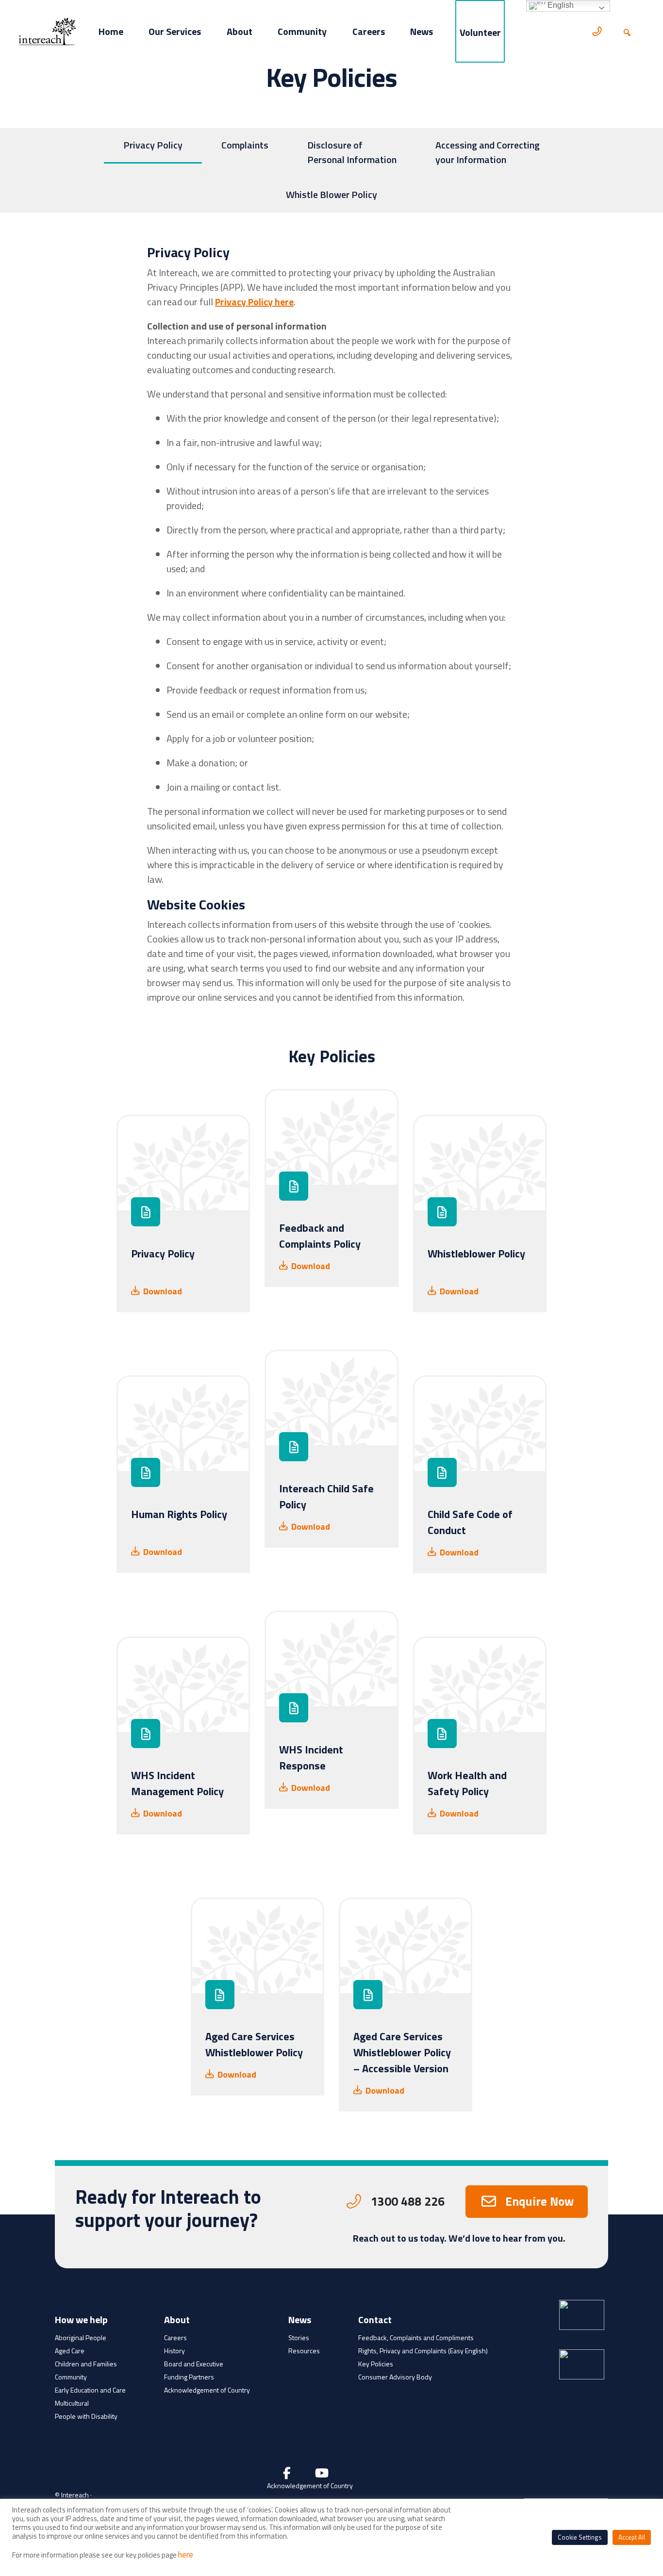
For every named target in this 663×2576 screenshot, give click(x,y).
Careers (369, 31)
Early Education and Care (90, 2390)
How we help (81, 2321)
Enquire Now (539, 2201)
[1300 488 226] (598, 31)
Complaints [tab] (245, 145)
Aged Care (70, 2351)
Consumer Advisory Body (395, 2377)
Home (111, 31)
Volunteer (480, 32)
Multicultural (72, 2403)
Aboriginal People (81, 2337)
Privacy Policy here (254, 302)
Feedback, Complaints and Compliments (416, 2337)
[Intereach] (48, 31)
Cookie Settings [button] (580, 2537)
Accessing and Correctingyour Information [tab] (488, 152)
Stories (299, 2337)
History (174, 2351)
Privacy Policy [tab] (153, 145)
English (560, 5)
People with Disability (86, 2416)
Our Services (175, 31)
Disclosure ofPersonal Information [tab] (352, 152)
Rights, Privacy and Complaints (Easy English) (423, 2351)
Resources (304, 2351)
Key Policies (376, 2364)
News (422, 31)
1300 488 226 (408, 2201)
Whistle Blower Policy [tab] (331, 194)
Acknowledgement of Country (207, 2390)
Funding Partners (189, 2377)
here (186, 2555)
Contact (375, 2321)
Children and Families (86, 2364)
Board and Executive (194, 2364)
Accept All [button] (632, 2537)
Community (302, 31)
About (240, 31)
